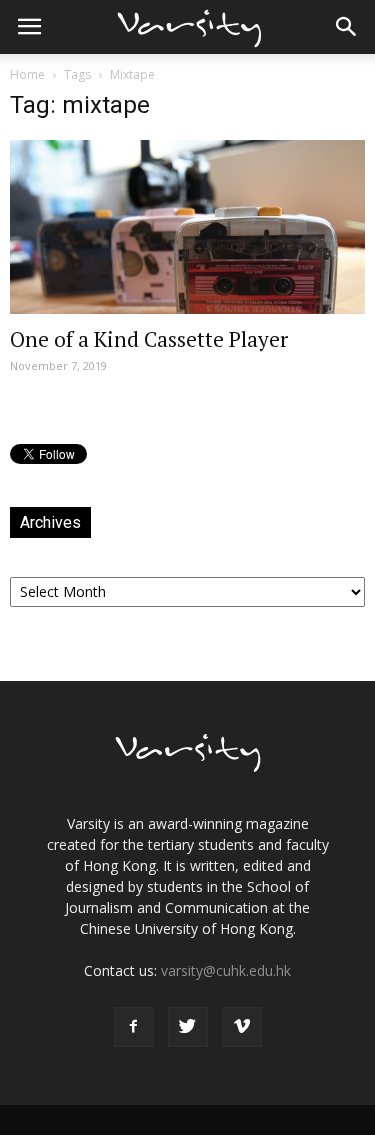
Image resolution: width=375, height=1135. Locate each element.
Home (27, 74)
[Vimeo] (242, 1027)
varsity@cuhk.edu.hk (226, 970)
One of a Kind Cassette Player (149, 339)
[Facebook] (134, 1027)
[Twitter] (188, 1027)
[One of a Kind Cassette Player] (187, 227)
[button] (347, 27)
